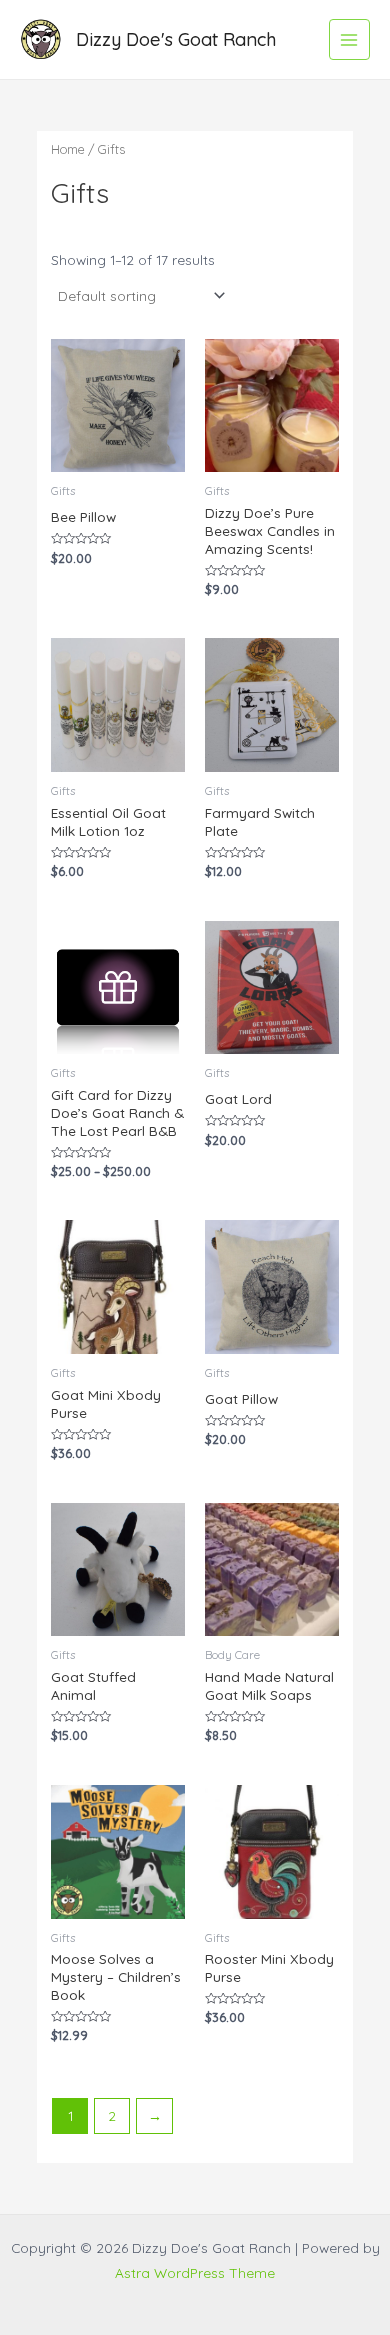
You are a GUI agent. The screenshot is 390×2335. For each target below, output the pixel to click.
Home (68, 149)
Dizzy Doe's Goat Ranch (176, 39)
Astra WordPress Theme (195, 2272)
